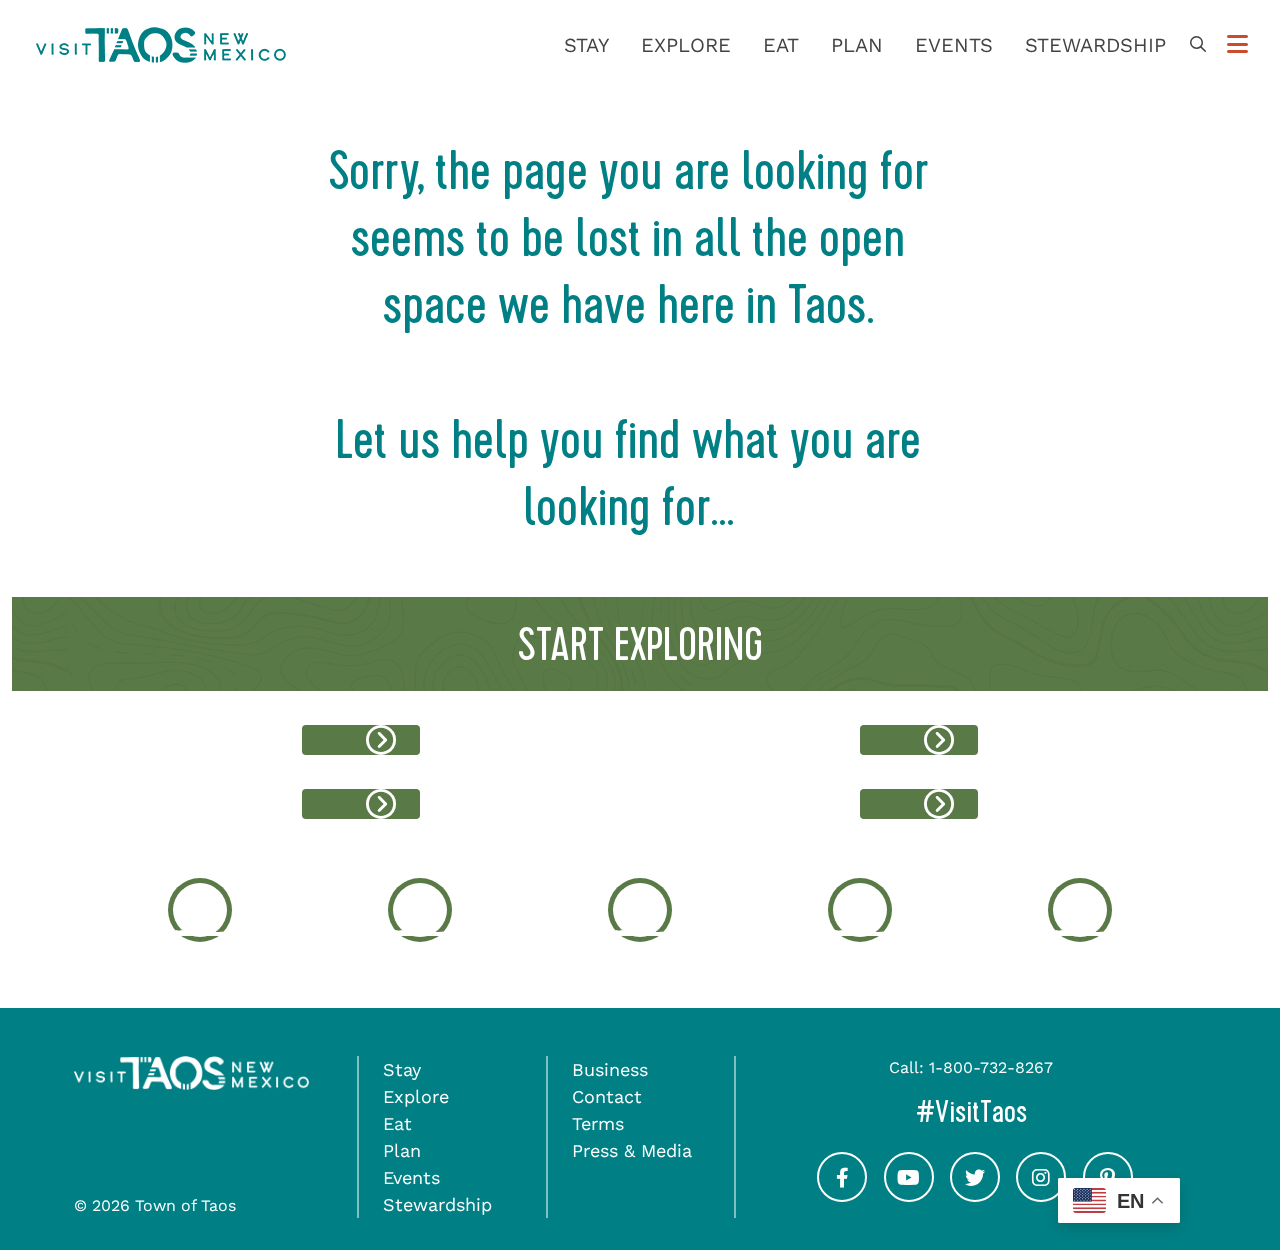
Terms (598, 1123)
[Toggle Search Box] (1198, 45)
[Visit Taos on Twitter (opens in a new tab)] (975, 1194)
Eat (781, 45)
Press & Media (632, 1150)
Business (610, 1069)
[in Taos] (361, 740)
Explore (686, 45)
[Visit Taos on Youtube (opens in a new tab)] (909, 1194)
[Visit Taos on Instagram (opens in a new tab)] (1041, 1194)
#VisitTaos (1037, 1111)
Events (954, 45)
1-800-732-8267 (991, 1067)
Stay (586, 45)
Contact (607, 1096)
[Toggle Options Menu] (1237, 45)
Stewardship (1095, 45)
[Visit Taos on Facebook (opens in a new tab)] (842, 1194)
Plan (857, 45)
